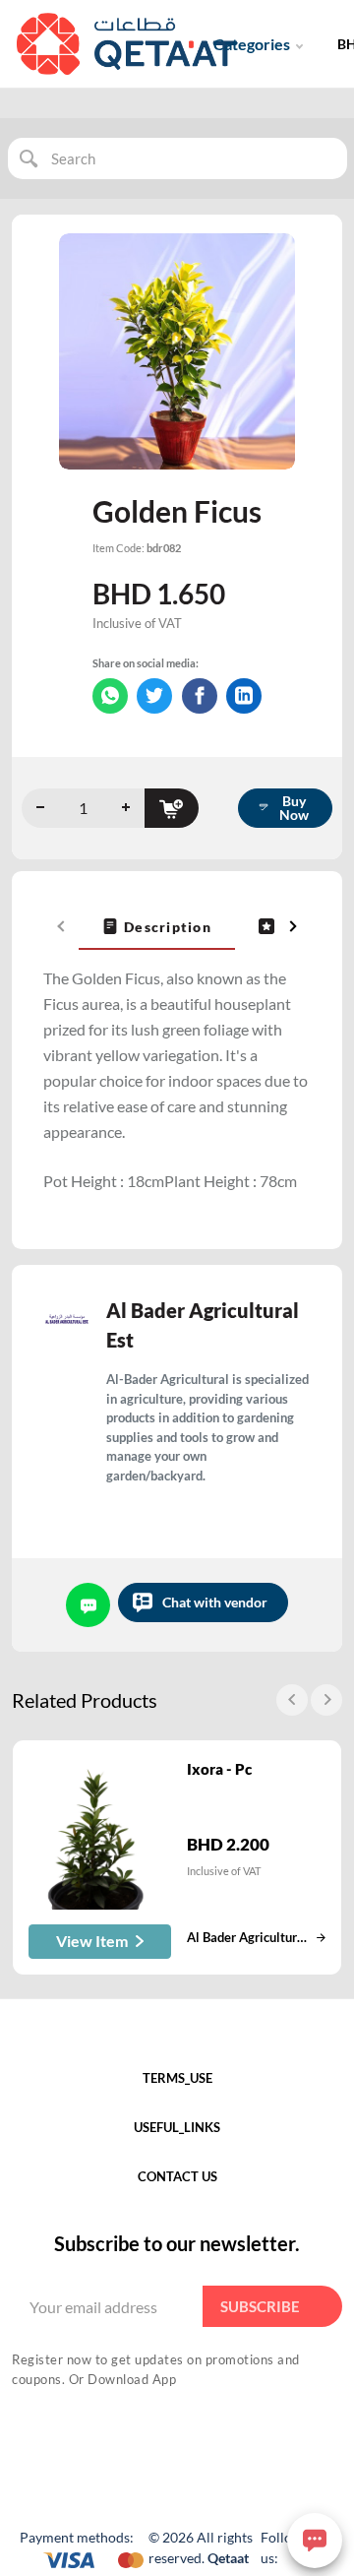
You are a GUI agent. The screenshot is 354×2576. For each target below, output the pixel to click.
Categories (252, 44)
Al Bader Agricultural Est (203, 1325)
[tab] (157, 926)
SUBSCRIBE (260, 2306)
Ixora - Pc (219, 1769)
